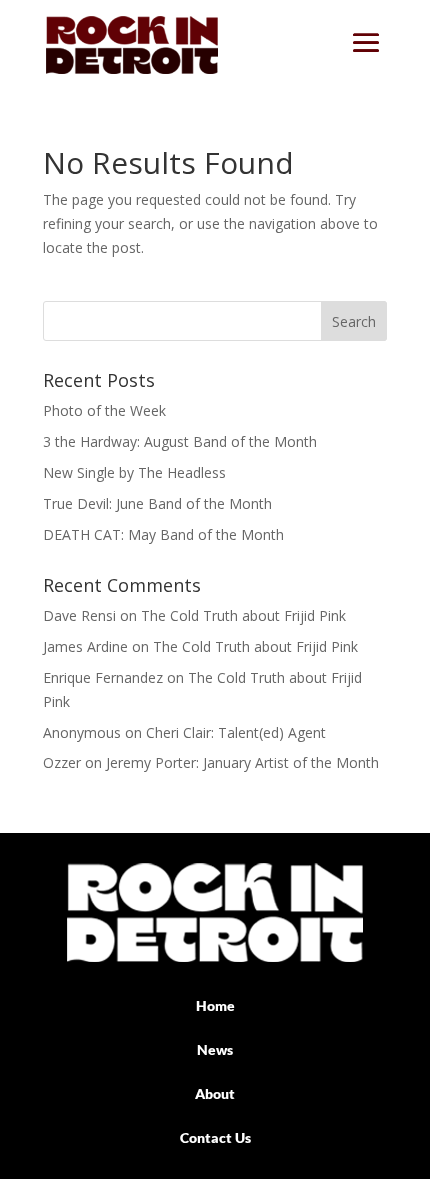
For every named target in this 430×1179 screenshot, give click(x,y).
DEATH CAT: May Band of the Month (163, 534)
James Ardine (85, 646)
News (215, 1049)
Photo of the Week (104, 410)
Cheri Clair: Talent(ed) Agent (236, 732)
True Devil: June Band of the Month (157, 503)
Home (215, 1005)
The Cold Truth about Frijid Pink (243, 615)
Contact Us (215, 1137)
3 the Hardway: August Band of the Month (180, 441)
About (215, 1093)
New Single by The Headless (134, 472)
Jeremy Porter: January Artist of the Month (242, 762)
